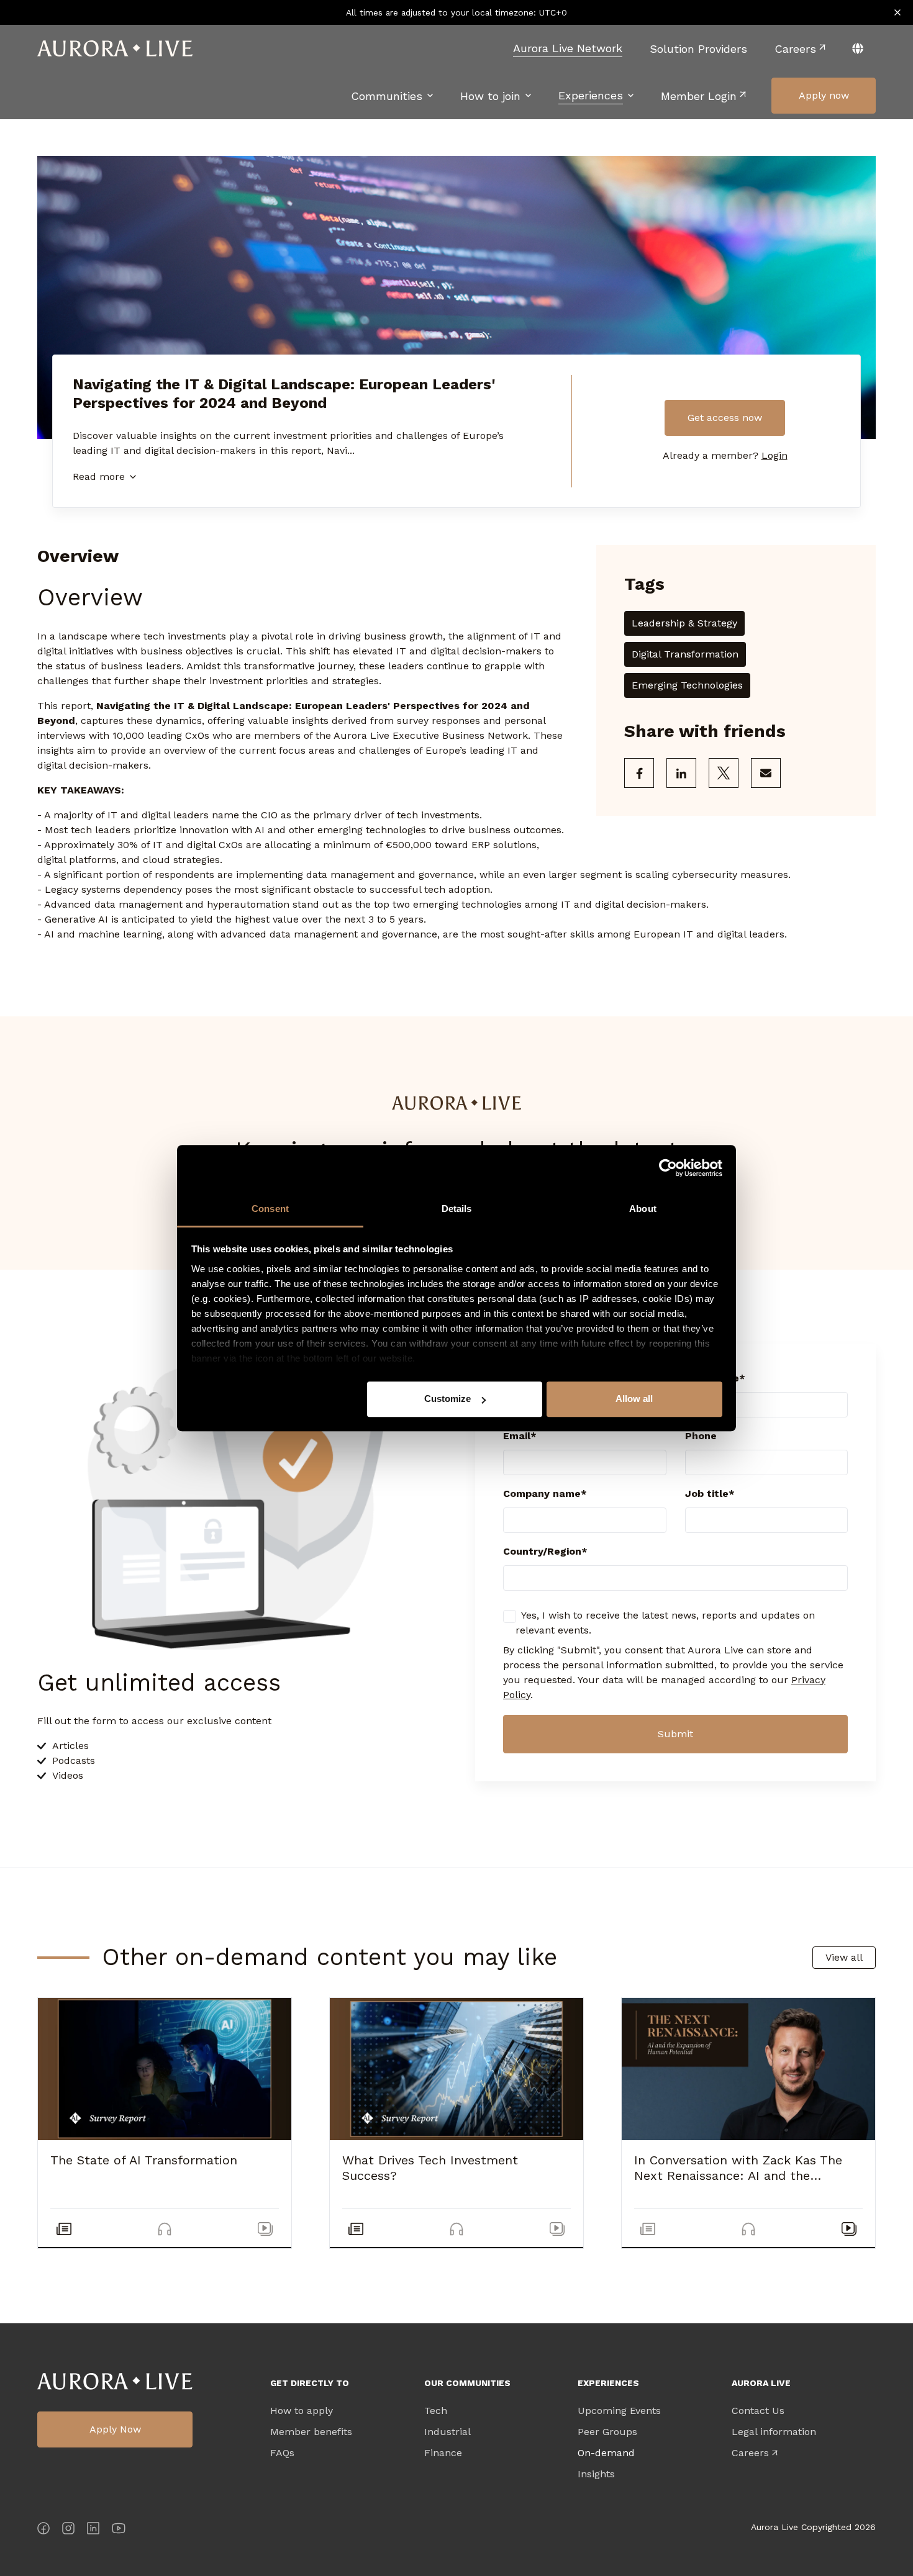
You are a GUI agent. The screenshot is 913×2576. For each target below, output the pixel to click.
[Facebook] (43, 2530)
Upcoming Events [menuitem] (619, 2411)
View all (844, 1957)
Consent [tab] (270, 1209)
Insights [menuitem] (596, 2474)
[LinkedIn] (93, 2530)
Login (774, 455)
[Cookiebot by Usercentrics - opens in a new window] (668, 1168)
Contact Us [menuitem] (758, 2411)
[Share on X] (724, 773)
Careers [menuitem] (750, 2453)
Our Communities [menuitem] (467, 2383)
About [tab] (643, 1209)
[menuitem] (568, 48)
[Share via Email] (766, 773)
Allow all (634, 1399)
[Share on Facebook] (639, 773)
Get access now (725, 418)
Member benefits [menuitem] (311, 2432)
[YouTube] (119, 2530)
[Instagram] (68, 2530)
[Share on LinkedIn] (681, 773)
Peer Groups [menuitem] (607, 2432)
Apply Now (115, 2429)
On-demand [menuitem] (606, 2453)
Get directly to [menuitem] (310, 2383)
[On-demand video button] (265, 2229)
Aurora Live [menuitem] (761, 2383)
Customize (447, 1399)
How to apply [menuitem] (302, 2411)
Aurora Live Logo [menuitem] (115, 2381)
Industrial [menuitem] (447, 2432)
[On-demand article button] (64, 2229)
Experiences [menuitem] (608, 2383)
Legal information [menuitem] (774, 2432)
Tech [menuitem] (436, 2411)
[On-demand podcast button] (165, 2229)
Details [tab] (457, 1209)
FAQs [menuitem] (282, 2453)
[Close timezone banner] (897, 12)
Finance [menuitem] (443, 2453)
